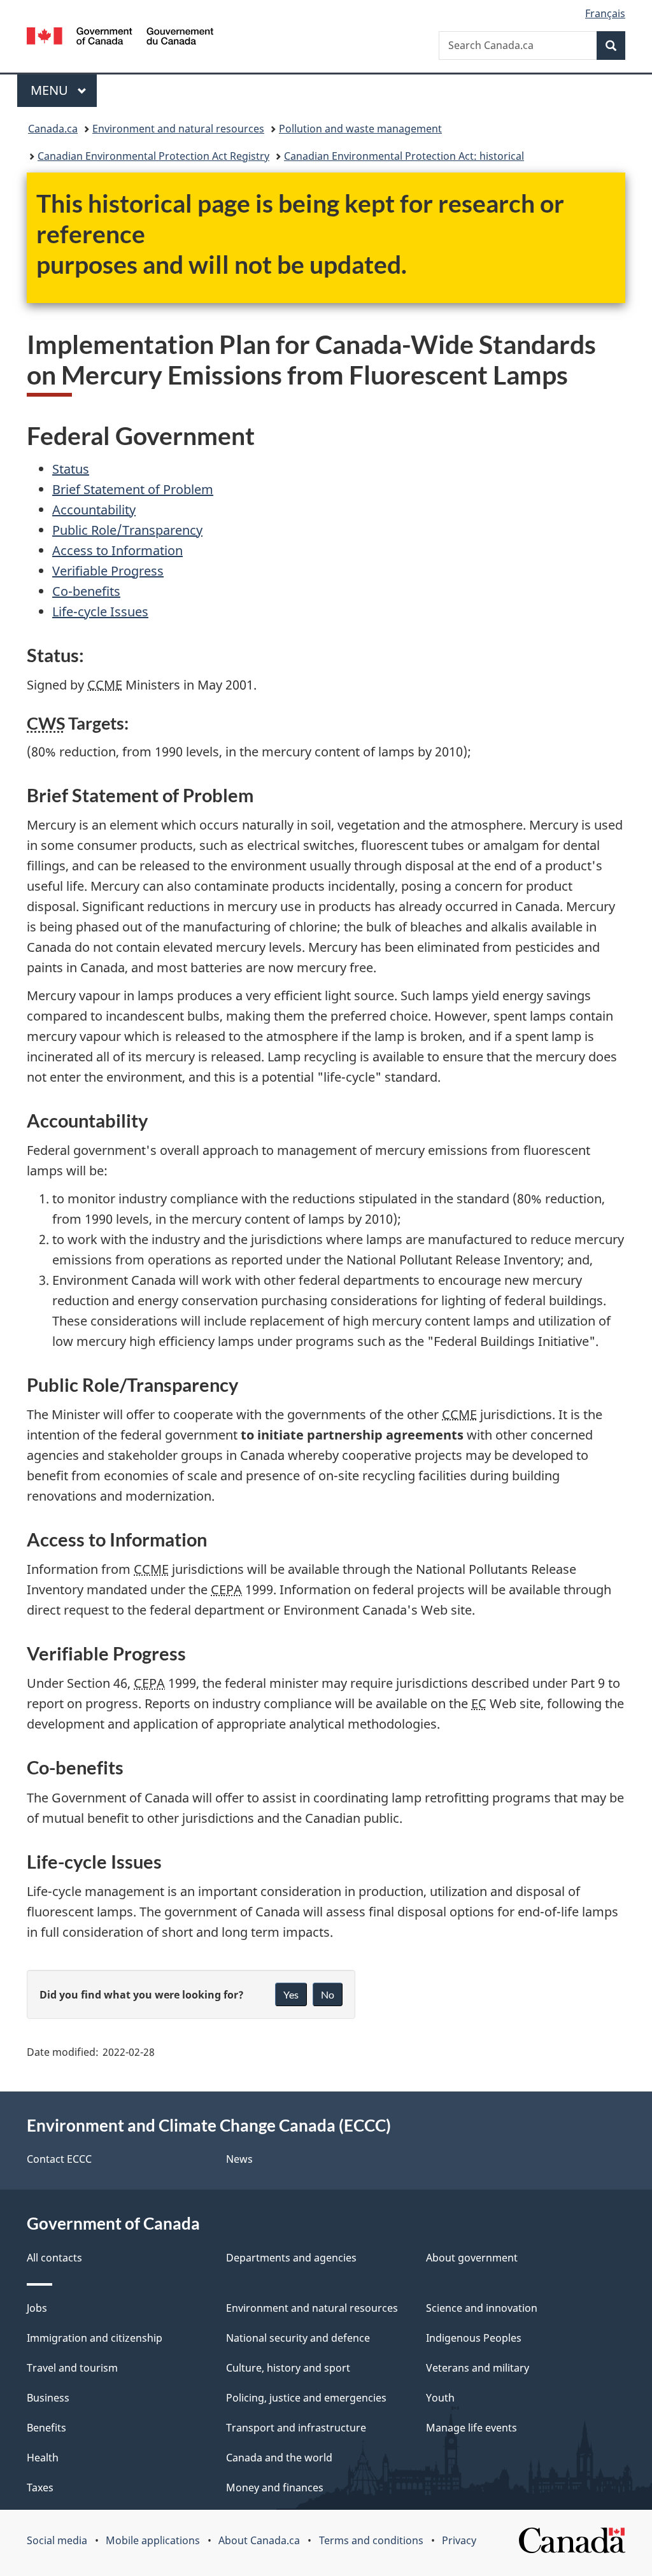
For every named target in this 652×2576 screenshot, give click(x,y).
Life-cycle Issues (100, 612)
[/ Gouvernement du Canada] (120, 38)
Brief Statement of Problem (133, 489)
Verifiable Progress (108, 571)
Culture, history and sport (288, 2368)
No (328, 1994)
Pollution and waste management (360, 129)
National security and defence (298, 2338)
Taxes (40, 2488)
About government (472, 2258)
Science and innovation (482, 2308)
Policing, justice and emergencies (306, 2398)
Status (71, 469)
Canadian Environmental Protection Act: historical (404, 156)
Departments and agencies (291, 2258)
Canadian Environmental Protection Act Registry (153, 156)
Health (43, 2458)
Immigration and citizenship (95, 2338)
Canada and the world (279, 2458)
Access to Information (117, 550)
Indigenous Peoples (474, 2338)
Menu (51, 90)
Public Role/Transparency (127, 530)
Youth (440, 2398)
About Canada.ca (259, 2540)
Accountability (94, 510)
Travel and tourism (72, 2368)
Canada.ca (53, 129)
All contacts (54, 2258)
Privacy (459, 2540)
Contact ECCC (59, 2159)
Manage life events (471, 2428)
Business (48, 2398)
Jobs (37, 2308)
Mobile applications (153, 2540)
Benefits (46, 2428)
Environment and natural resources (178, 129)
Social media (57, 2540)
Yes (291, 1994)
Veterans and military (478, 2368)
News (239, 2159)
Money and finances (275, 2488)
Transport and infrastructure (296, 2428)
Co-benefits (86, 591)
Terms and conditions (371, 2540)
